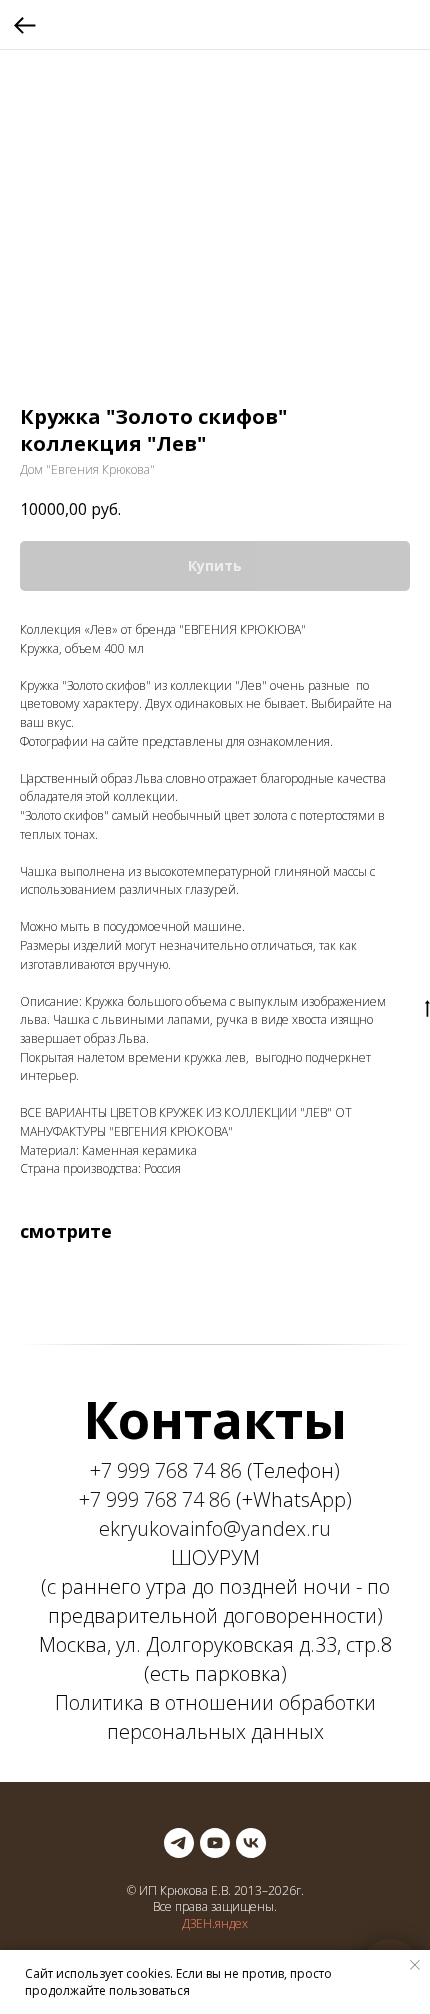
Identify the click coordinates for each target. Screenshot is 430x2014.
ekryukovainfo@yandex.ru (215, 1528)
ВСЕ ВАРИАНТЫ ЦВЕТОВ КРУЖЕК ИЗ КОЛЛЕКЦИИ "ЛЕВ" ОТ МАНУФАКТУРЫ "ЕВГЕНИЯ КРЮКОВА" (186, 1122)
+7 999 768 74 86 (166, 1470)
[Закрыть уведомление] (415, 1965)
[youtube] (215, 1843)
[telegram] (179, 1843)
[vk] (251, 1843)
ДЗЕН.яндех (215, 1923)
